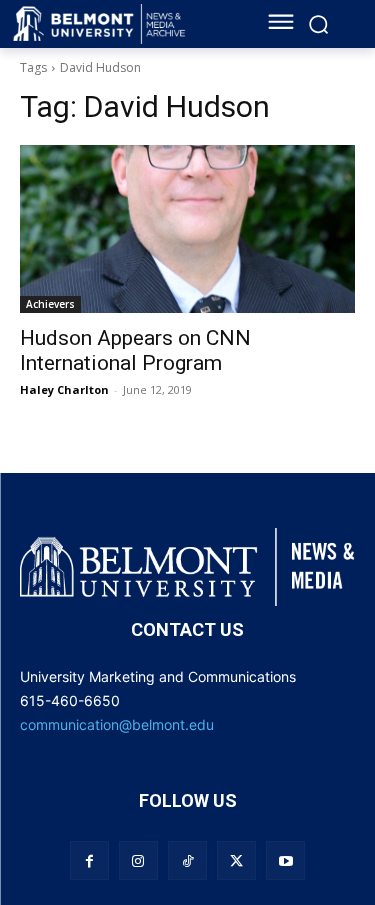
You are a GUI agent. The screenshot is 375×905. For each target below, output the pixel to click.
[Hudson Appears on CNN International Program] (187, 229)
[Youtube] (285, 860)
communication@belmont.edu (117, 724)
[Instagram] (138, 860)
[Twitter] (236, 860)
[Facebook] (89, 860)
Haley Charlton (64, 389)
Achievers (50, 304)
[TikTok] (187, 860)
